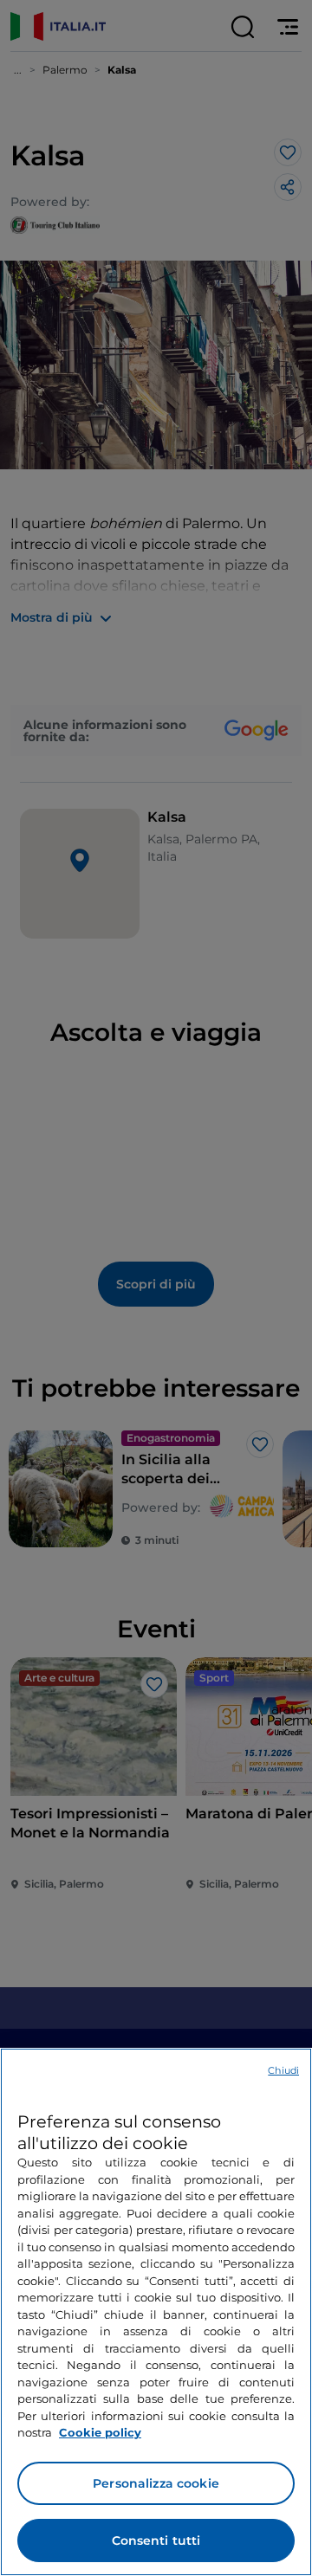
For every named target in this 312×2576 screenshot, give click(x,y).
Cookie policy (100, 2432)
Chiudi (283, 2070)
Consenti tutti (156, 2540)
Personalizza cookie (156, 2483)
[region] (156, 2312)
